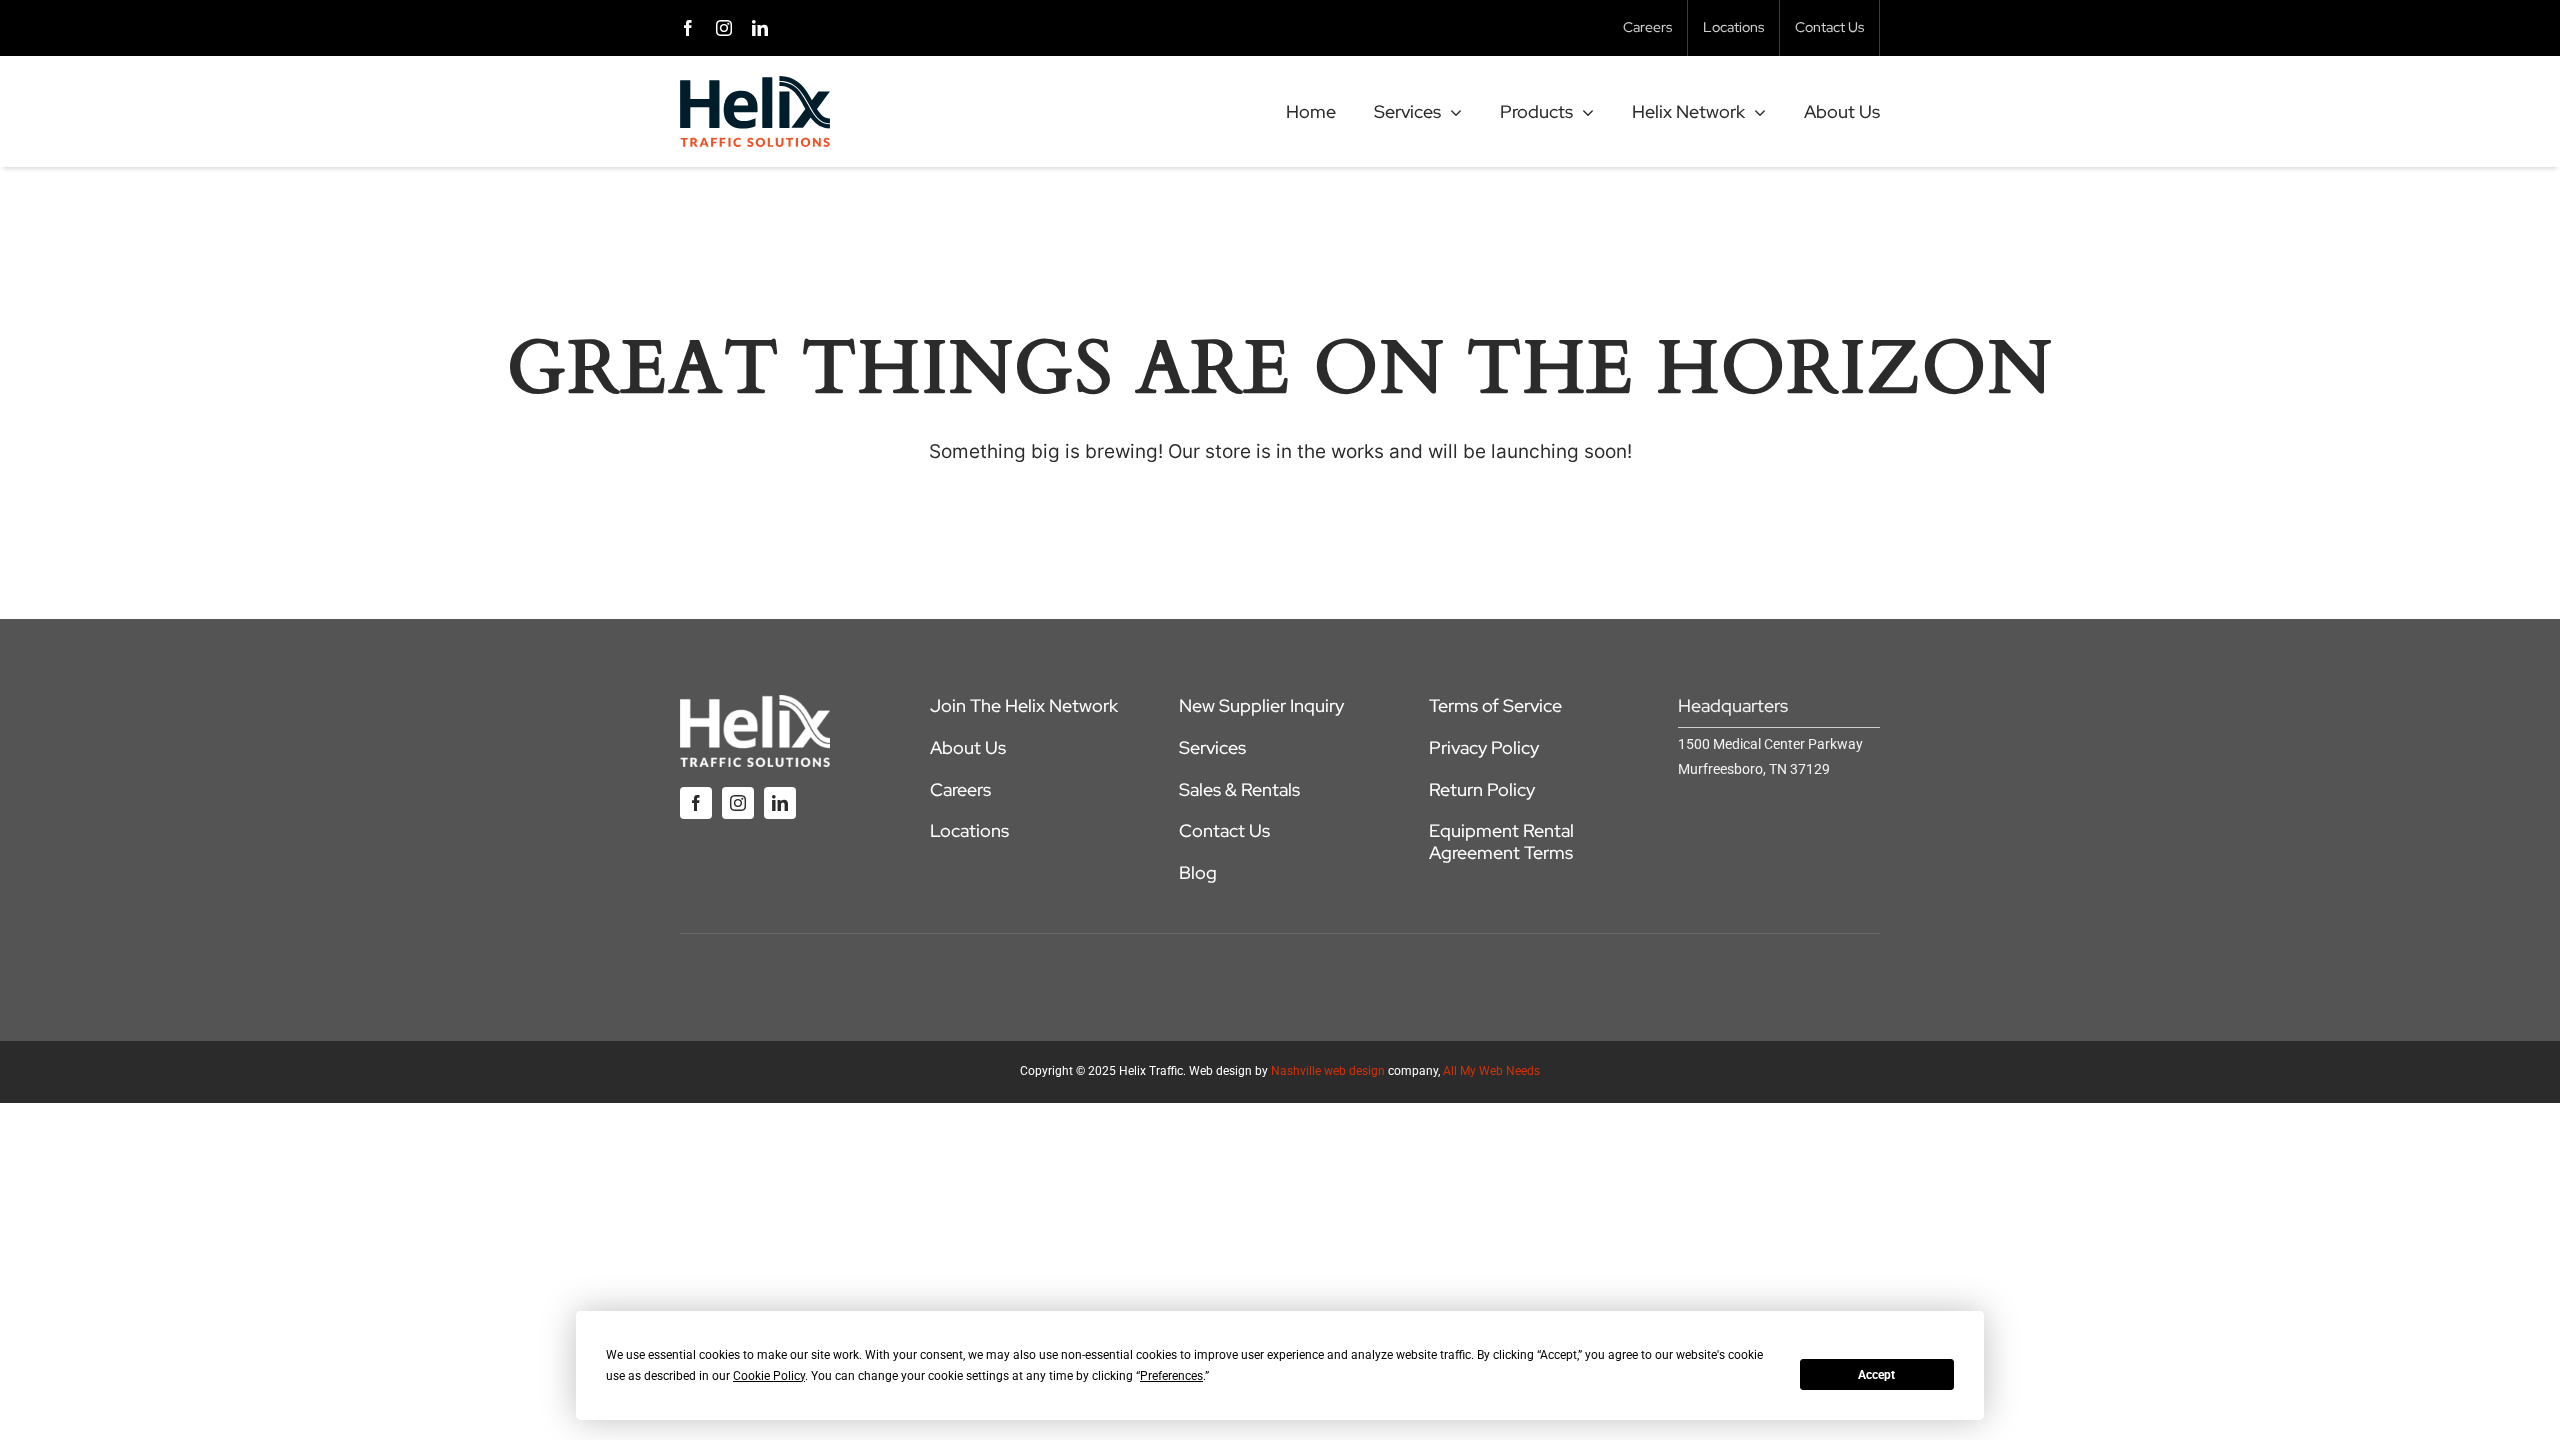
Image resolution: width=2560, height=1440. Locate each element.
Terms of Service (1495, 705)
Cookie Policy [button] (769, 1376)
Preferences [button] (1171, 1376)
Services (1212, 747)
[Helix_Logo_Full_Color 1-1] (755, 85)
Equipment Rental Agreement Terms (1501, 841)
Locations (969, 830)
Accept (1876, 1375)
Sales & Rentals (1239, 789)
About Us (968, 747)
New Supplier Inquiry (1261, 705)
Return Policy (1482, 789)
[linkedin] (760, 28)
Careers (960, 789)
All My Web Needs (1491, 1071)
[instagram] (724, 28)
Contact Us (1224, 830)
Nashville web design (1328, 1071)
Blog (1198, 872)
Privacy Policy (1484, 747)
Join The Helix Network (1024, 705)
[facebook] (688, 28)
